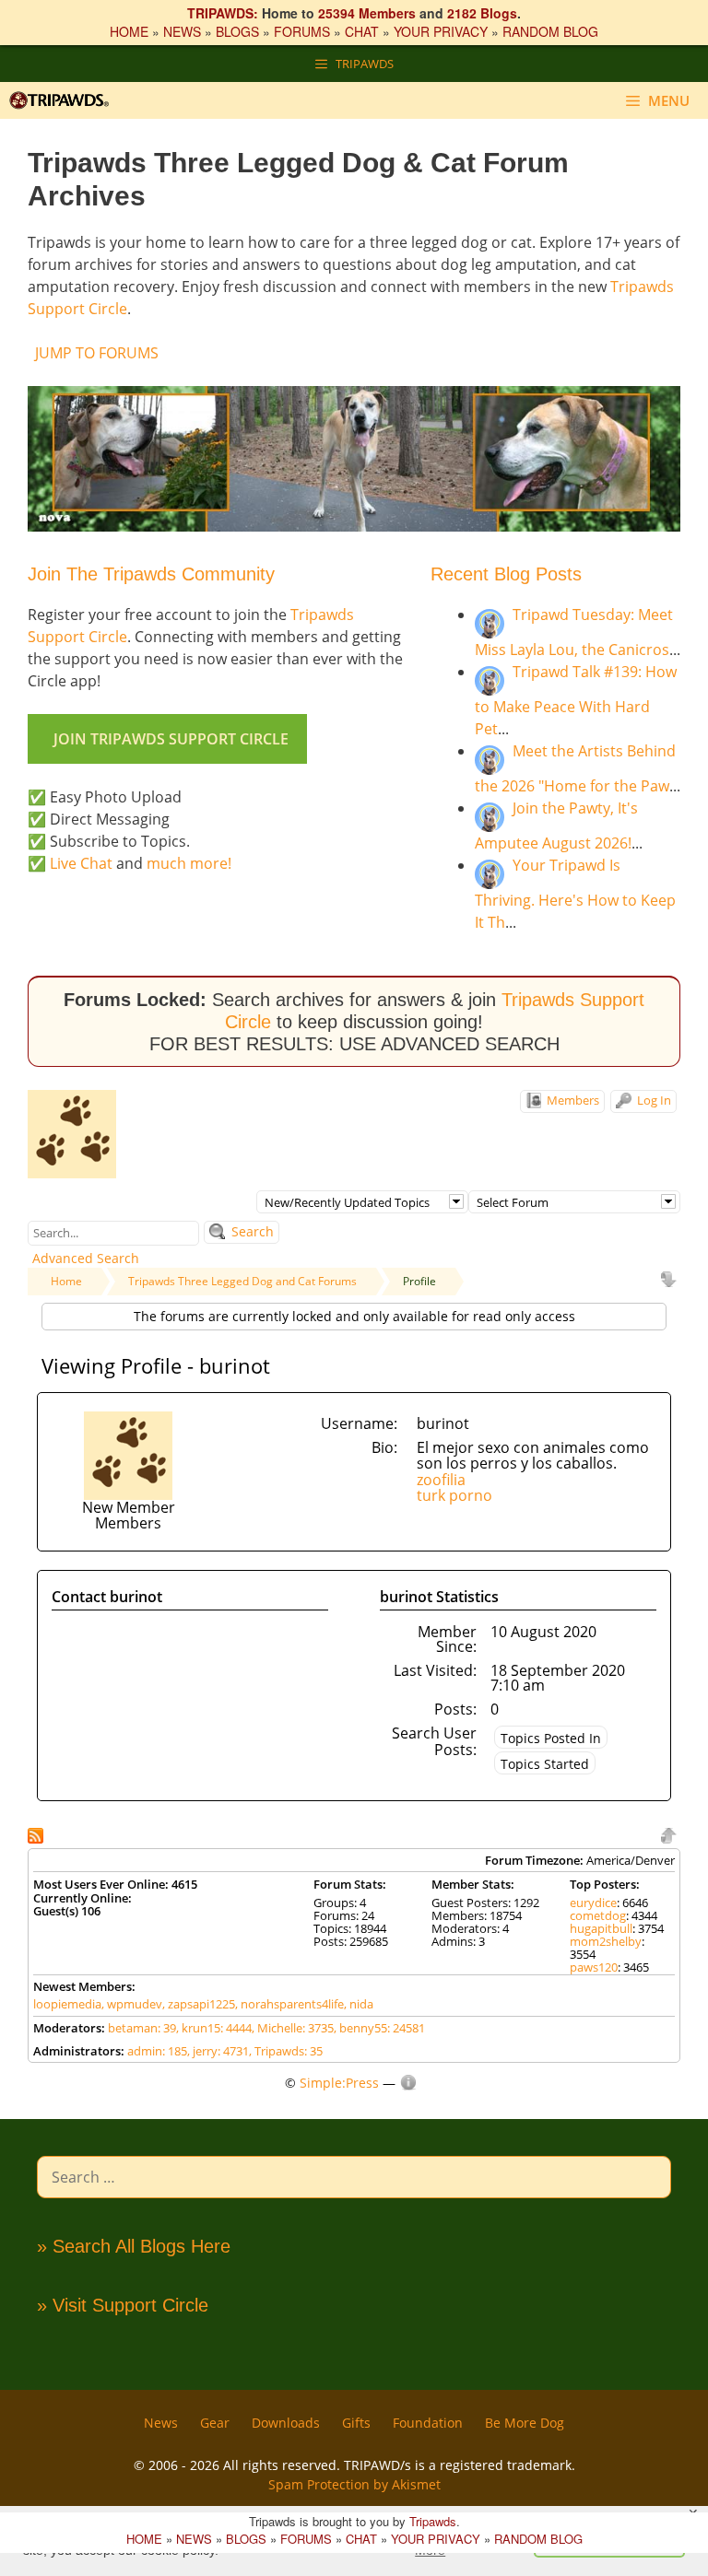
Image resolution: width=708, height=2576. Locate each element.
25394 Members (367, 13)
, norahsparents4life (289, 2004)
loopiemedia (67, 2004)
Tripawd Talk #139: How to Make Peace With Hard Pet (576, 700)
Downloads (286, 2423)
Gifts (356, 2423)
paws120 (594, 1967)
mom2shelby (606, 1941)
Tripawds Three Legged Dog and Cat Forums (242, 1281)
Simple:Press (339, 2083)
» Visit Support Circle (123, 2305)
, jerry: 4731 (218, 2051)
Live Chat (81, 863)
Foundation (428, 2423)
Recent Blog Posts (506, 574)
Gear (215, 2423)
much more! (189, 863)
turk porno (454, 1495)
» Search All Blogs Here (134, 2246)
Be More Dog (525, 2423)
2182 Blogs (482, 13)
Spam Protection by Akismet (354, 2484)
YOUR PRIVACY (441, 31)
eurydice (593, 1903)
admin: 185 (157, 2051)
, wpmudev (132, 2004)
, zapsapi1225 (199, 2004)
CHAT (362, 31)
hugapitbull (601, 1928)
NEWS (182, 31)
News (161, 2423)
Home (66, 1281)
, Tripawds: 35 (286, 2051)
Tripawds (433, 2521)
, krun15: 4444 (214, 2028)
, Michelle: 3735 (293, 2028)
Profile (419, 1281)
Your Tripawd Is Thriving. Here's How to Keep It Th (575, 894)
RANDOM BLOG (550, 31)
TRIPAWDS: (223, 13)
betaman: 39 (142, 2028)
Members (572, 1100)
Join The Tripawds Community (151, 574)
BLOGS (237, 31)
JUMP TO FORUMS (97, 353)
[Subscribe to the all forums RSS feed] (37, 1834)
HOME (129, 31)
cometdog (598, 1915)
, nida (359, 2004)
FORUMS (302, 31)
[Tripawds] (64, 100)
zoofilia (441, 1480)
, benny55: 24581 (379, 2028)
